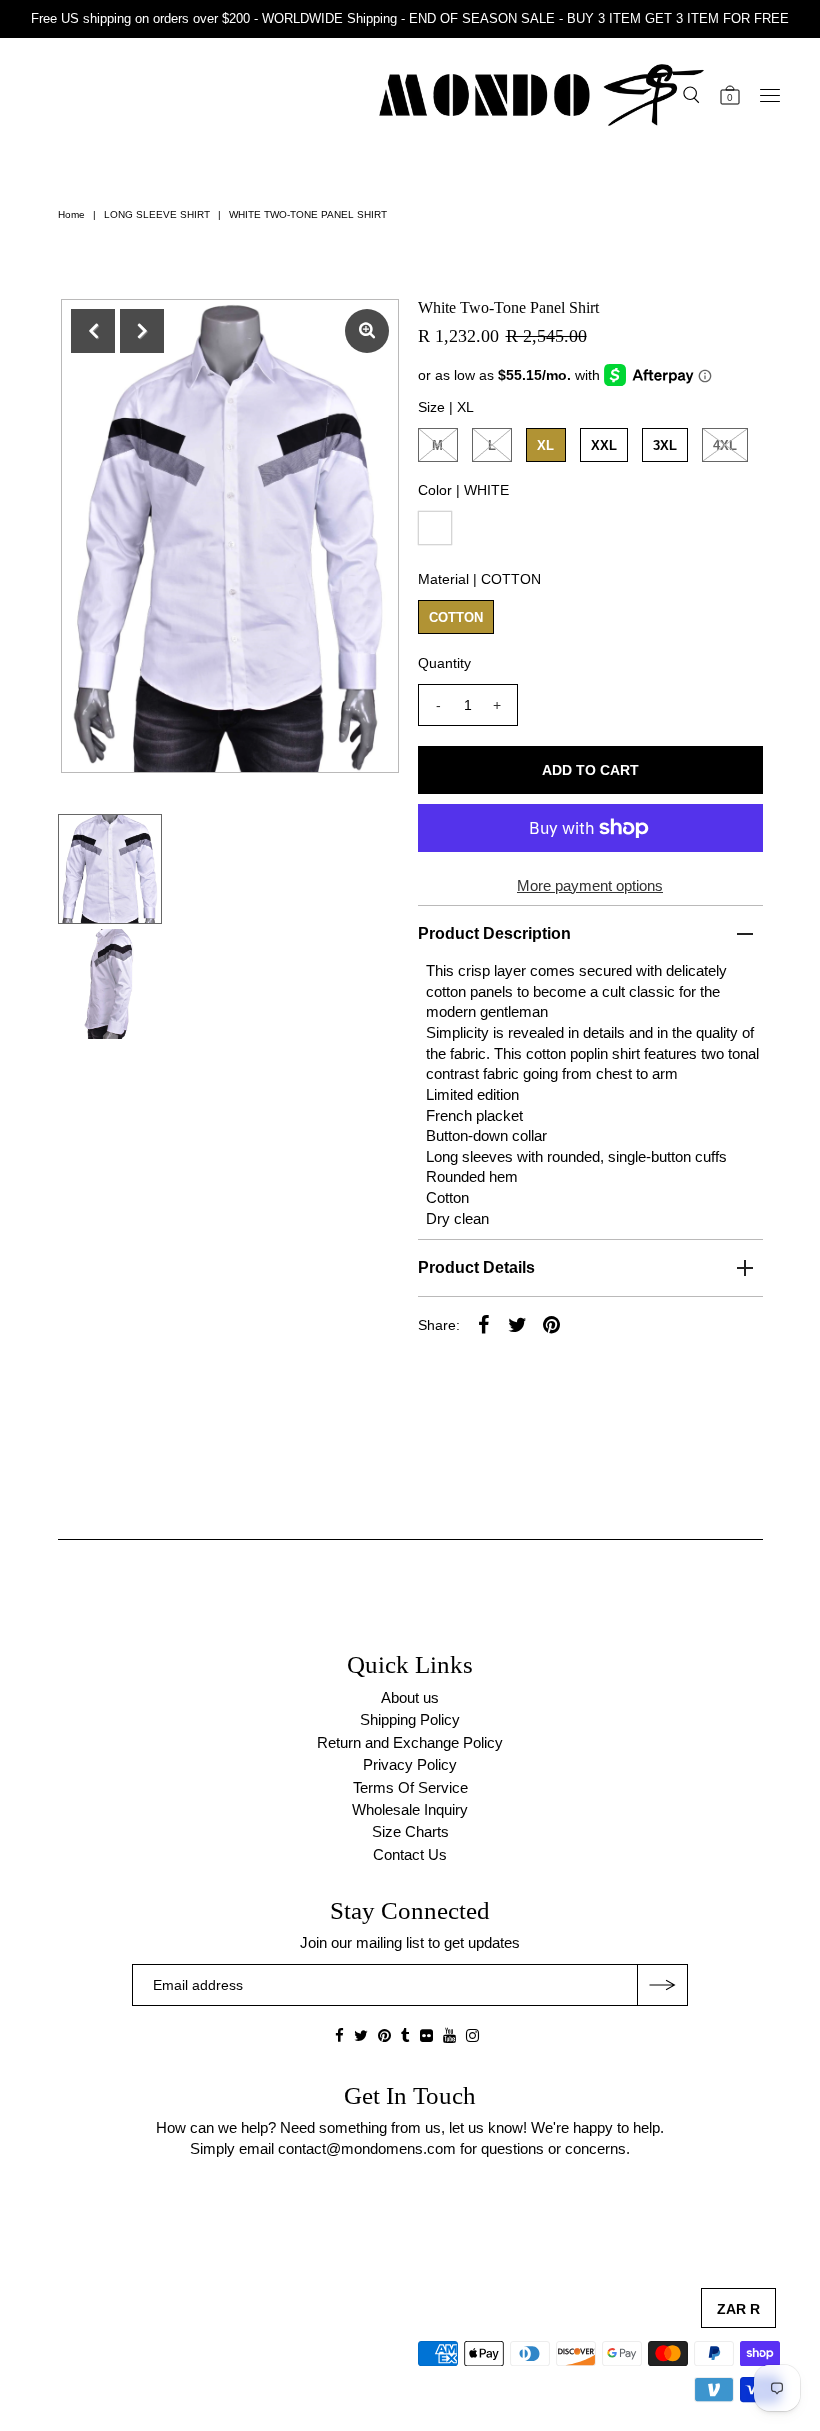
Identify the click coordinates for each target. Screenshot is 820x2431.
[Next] (142, 331)
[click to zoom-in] (367, 331)
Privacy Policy (410, 1764)
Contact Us (410, 1854)
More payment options (590, 885)
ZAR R (738, 2309)
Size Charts (410, 1831)
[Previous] (93, 331)
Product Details (476, 1267)
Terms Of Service (410, 1787)
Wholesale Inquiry (410, 1809)
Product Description (494, 933)
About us (410, 1697)
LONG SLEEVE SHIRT (157, 214)
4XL (725, 445)
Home (71, 214)
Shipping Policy (410, 1719)
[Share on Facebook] (484, 1324)
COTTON (456, 617)
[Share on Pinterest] (552, 1324)
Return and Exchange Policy (410, 1742)
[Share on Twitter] (518, 1324)
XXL (604, 445)
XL (545, 445)
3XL (665, 445)
